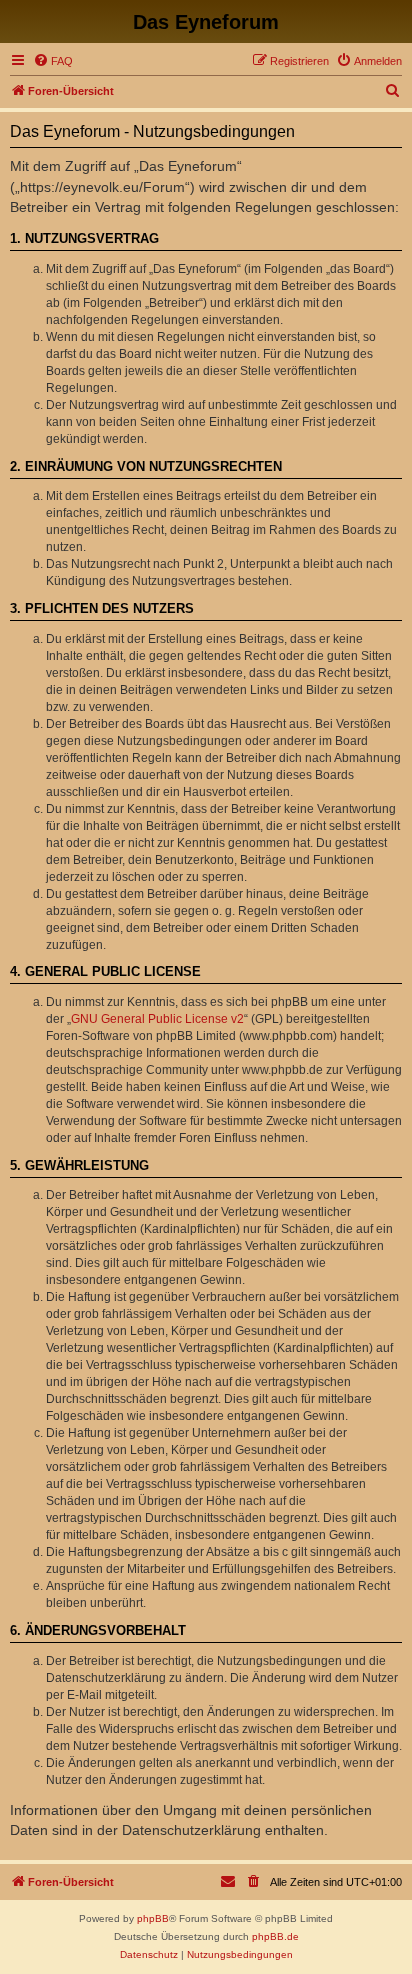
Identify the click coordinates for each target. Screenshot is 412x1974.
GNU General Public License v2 (157, 1019)
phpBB (153, 1918)
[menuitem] (53, 61)
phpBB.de (275, 1936)
